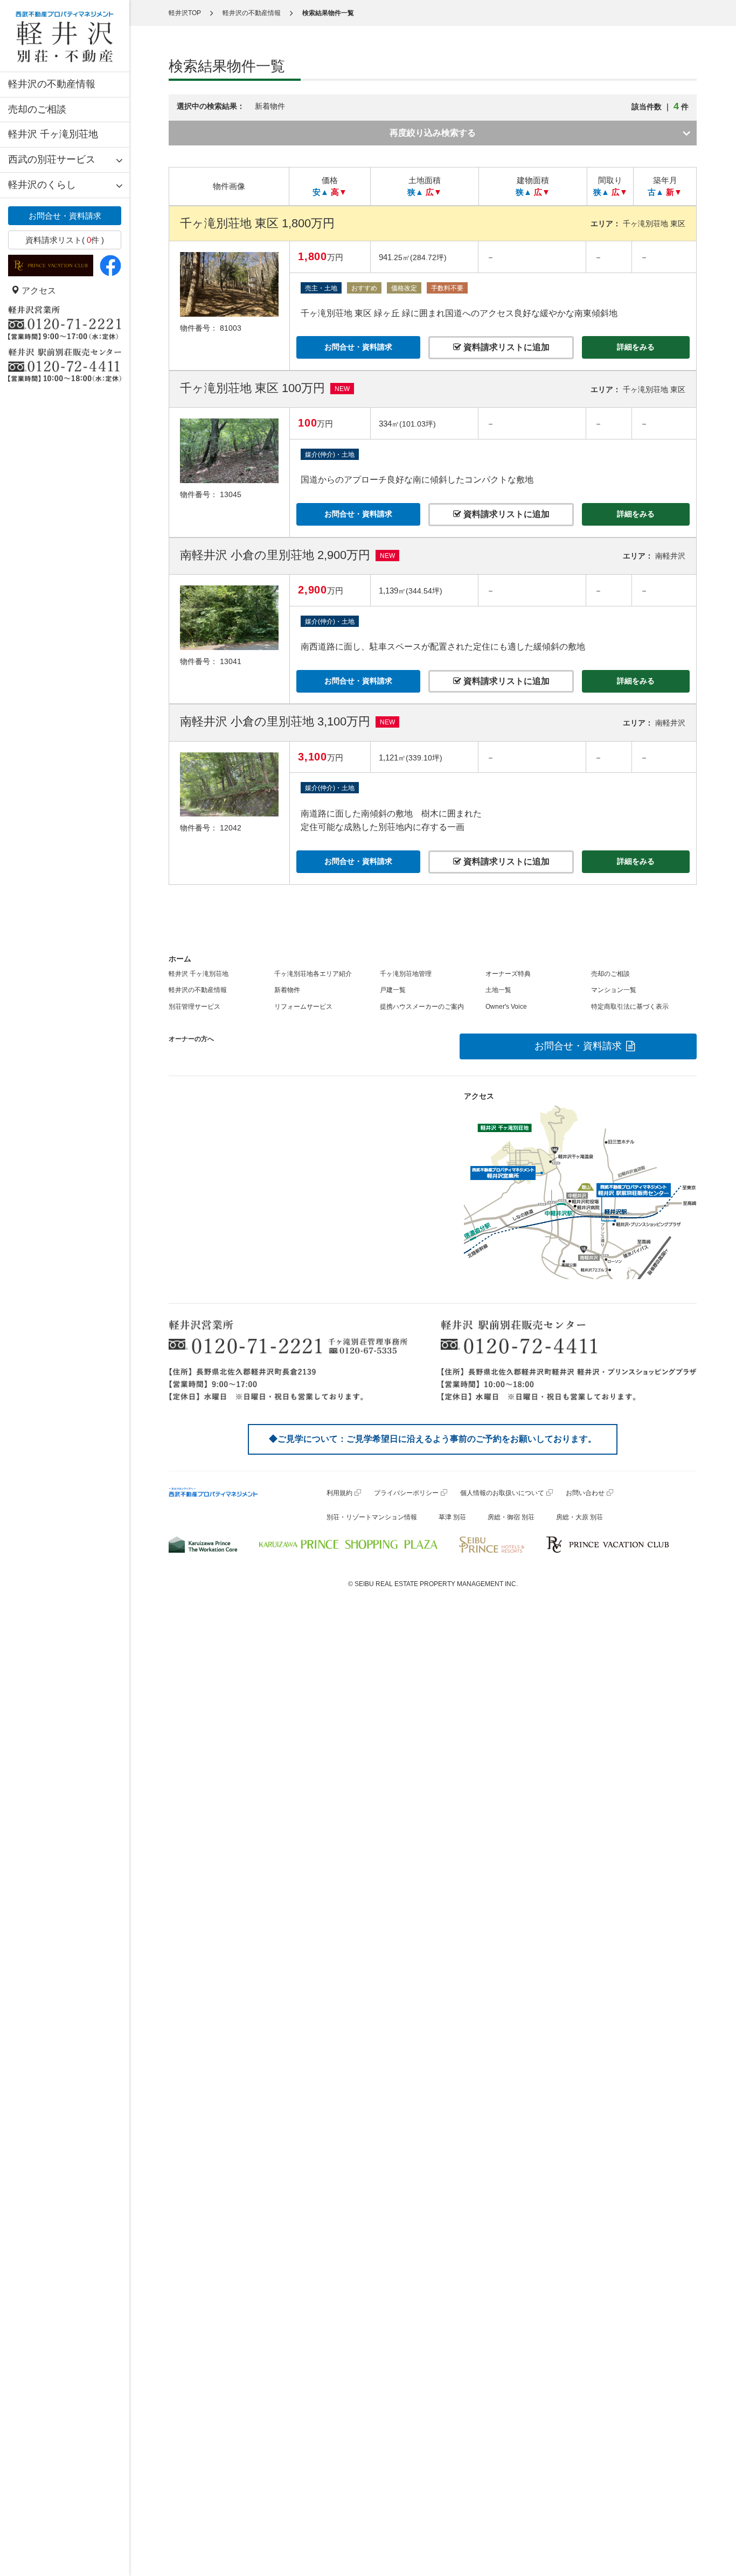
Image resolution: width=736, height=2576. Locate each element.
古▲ (656, 192)
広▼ (434, 192)
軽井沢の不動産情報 (52, 84)
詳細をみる (636, 347)
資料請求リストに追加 (505, 347)
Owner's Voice (506, 1007)
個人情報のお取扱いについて (502, 1493)
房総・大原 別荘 (579, 1517)
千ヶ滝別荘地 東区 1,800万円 (257, 223)
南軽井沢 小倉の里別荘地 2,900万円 (275, 555)
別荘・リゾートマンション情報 (372, 1517)
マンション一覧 (614, 990)
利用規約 (339, 1493)
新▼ (674, 192)
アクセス (38, 291)
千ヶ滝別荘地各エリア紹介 (313, 974)
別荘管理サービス (195, 1007)
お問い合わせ (585, 1493)
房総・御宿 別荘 (511, 1517)
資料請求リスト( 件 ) (65, 240)
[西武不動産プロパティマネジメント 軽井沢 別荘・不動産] (65, 36)
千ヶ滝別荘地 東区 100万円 (252, 388)
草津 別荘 (452, 1517)
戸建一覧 (393, 990)
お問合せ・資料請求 (65, 216)
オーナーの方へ (191, 1039)
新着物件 (287, 990)
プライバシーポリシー (406, 1493)
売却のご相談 (37, 109)
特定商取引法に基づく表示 (630, 1007)
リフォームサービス (303, 1007)
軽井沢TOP (185, 13)
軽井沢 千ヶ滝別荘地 (53, 134)
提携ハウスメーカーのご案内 (422, 1007)
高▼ (339, 192)
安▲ (321, 192)
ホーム (180, 959)
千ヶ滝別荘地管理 (406, 974)
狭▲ (415, 192)
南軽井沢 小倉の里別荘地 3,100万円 (275, 721)
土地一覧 (498, 990)
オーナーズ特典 (508, 974)
